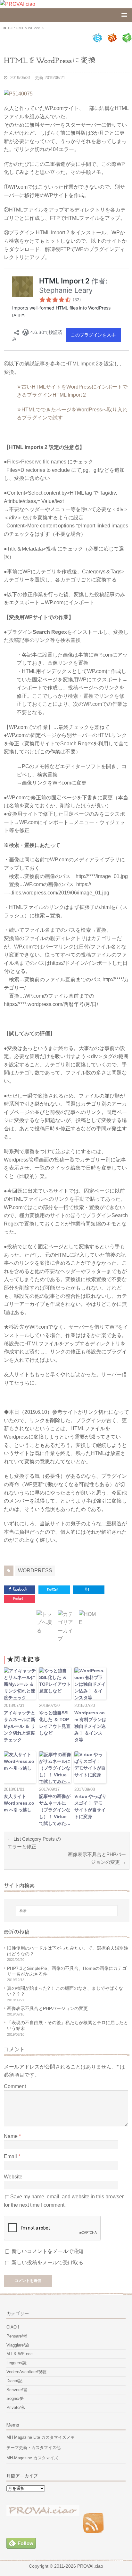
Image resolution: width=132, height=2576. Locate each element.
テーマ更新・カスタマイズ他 (33, 2448)
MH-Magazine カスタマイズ (32, 2458)
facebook (20, 1589)
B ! (87, 1589)
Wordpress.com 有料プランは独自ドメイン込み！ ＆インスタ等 (90, 1726)
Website (13, 2177)
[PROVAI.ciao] (18, 4)
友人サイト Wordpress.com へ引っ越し (19, 1803)
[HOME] (88, 1622)
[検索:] (67, 1911)
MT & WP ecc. (20, 2354)
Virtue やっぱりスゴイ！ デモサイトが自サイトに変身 (90, 1806)
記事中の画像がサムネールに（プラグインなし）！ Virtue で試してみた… (55, 1810)
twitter (53, 1589)
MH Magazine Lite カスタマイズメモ (41, 2437)
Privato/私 (16, 2407)
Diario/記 (14, 2381)
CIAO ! (13, 2327)
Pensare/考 (17, 2336)
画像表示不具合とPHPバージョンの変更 (47, 2008)
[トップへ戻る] (45, 1631)
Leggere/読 (16, 2363)
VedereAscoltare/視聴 (26, 2372)
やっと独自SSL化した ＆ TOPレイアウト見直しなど (55, 1723)
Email (11, 2156)
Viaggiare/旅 (18, 2345)
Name (11, 2136)
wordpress (35, 1571)
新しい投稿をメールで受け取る (47, 2262)
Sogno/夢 (15, 2398)
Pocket (18, 1599)
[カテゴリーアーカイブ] (67, 1639)
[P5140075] (18, 94)
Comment (15, 2086)
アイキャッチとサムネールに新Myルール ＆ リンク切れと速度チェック (20, 1726)
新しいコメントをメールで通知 (47, 2251)
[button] (20, 1683)
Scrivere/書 (17, 2390)
